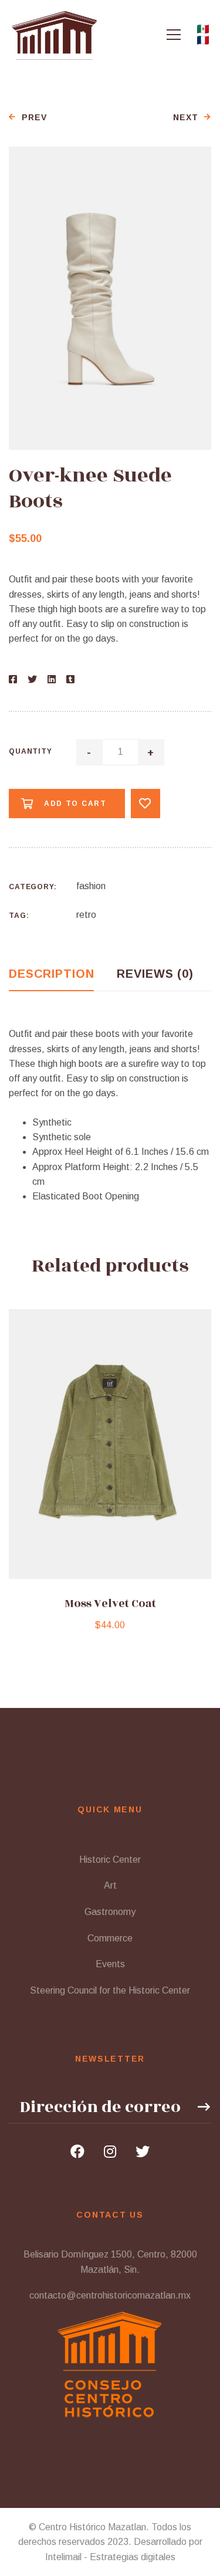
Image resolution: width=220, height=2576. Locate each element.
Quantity (31, 751)
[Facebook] (13, 679)
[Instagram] (110, 2151)
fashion (91, 886)
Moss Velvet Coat (110, 1604)
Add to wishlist (145, 804)
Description (51, 974)
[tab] (51, 974)
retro (86, 915)
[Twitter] (32, 679)
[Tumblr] (70, 679)
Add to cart (75, 804)
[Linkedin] (52, 679)
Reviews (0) (155, 974)
